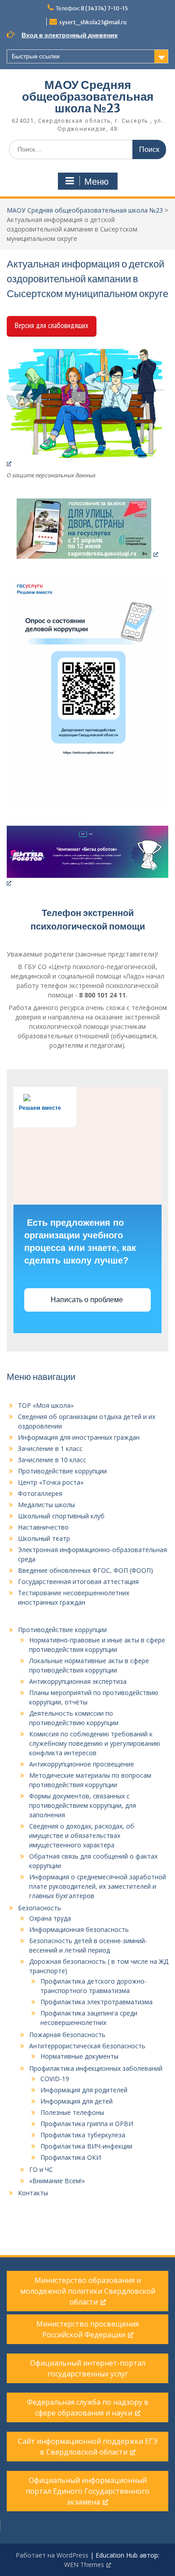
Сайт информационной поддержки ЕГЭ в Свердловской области (88, 2447)
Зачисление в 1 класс (50, 1448)
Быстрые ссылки (36, 56)
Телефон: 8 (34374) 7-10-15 (92, 8)
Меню (96, 182)
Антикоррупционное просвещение (82, 1764)
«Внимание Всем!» (57, 2181)
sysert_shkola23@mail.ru (93, 22)
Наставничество (43, 1527)
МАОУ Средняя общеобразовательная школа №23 (88, 96)
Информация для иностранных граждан (79, 1437)
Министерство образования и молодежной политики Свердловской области (88, 2291)
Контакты (33, 2193)
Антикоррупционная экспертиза (78, 1681)
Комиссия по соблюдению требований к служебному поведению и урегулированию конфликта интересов (95, 1743)
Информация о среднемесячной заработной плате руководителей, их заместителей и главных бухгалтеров (98, 1886)
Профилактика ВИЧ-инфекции (86, 2146)
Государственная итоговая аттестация (78, 1582)
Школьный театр (44, 1538)
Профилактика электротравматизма (96, 2002)
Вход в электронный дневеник (70, 35)
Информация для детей (77, 2101)
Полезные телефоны (72, 2112)
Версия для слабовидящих (52, 325)
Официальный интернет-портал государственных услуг (88, 2368)
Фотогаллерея (40, 1493)
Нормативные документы (79, 2056)
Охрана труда (50, 1918)
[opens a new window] (87, 408)
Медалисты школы (46, 1505)
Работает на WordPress (52, 2555)
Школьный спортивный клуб (61, 1516)
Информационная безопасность (79, 1929)
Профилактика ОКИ (71, 2157)
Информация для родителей (84, 2090)
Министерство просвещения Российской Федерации (87, 2329)
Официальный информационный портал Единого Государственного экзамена (87, 2491)
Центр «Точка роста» (51, 1482)
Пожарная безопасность (67, 2035)
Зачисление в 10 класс (52, 1460)
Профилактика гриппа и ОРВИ (87, 2124)
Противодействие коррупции (62, 1471)
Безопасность (39, 1908)
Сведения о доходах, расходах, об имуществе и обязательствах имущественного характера (82, 1835)
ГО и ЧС (41, 2169)
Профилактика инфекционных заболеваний (96, 2068)
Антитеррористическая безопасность (87, 2046)
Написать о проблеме (88, 1300)
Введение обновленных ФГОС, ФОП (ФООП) (85, 1570)
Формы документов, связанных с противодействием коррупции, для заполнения (83, 1805)
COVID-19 (55, 2079)
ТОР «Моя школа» (46, 1405)
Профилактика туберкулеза (83, 2135)
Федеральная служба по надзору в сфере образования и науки (88, 2407)
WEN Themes (84, 2565)
